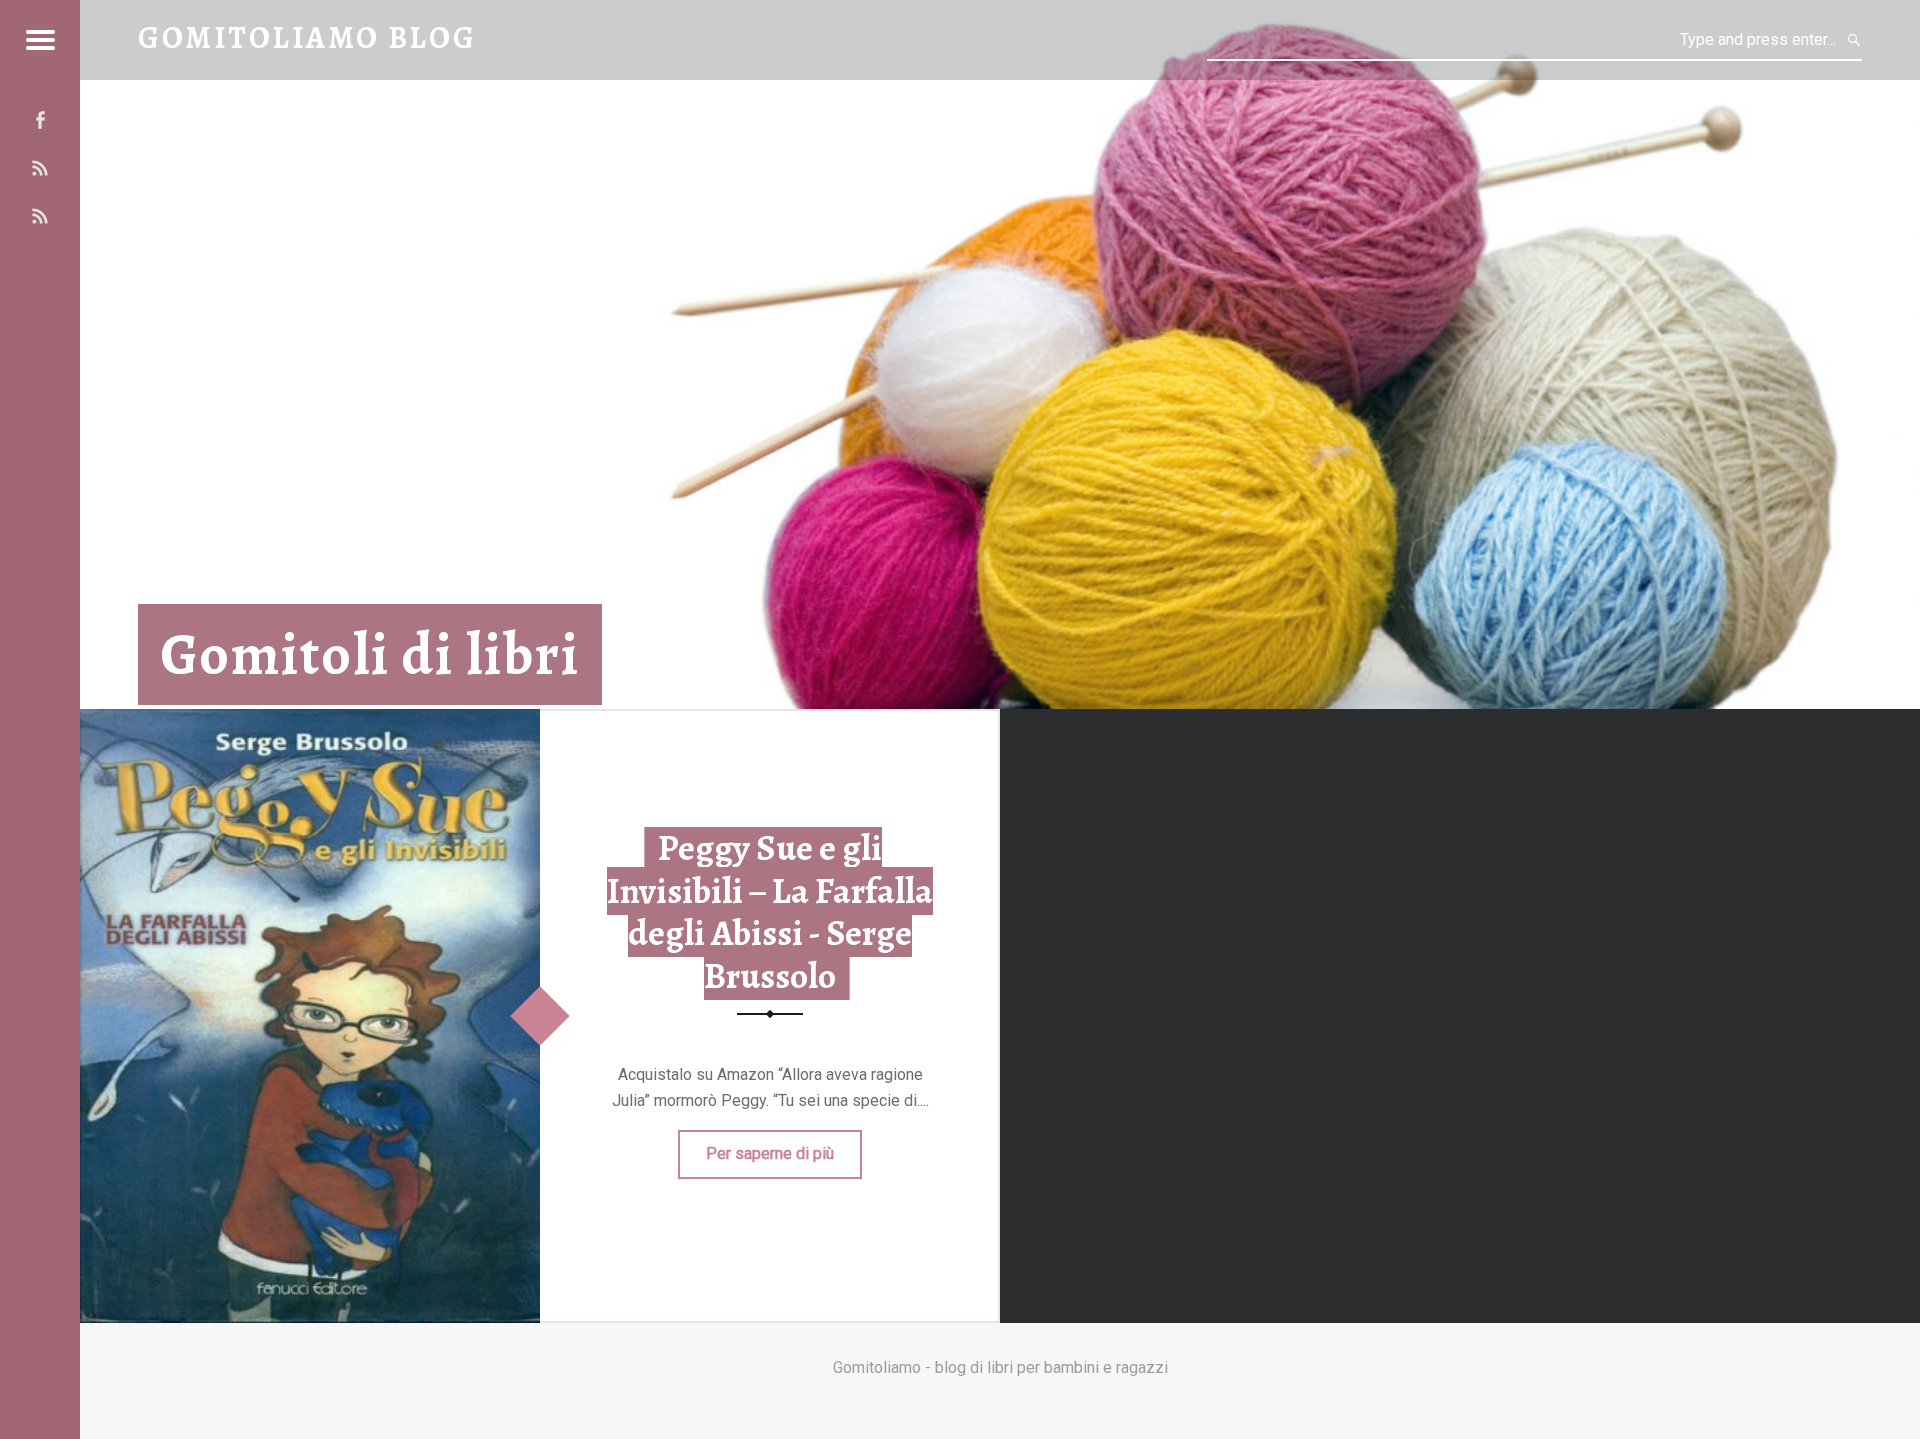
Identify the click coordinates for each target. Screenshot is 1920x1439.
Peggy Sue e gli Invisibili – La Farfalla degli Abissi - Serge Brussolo (770, 912)
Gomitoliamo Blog (307, 37)
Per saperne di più (770, 1153)
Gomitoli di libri (370, 654)
